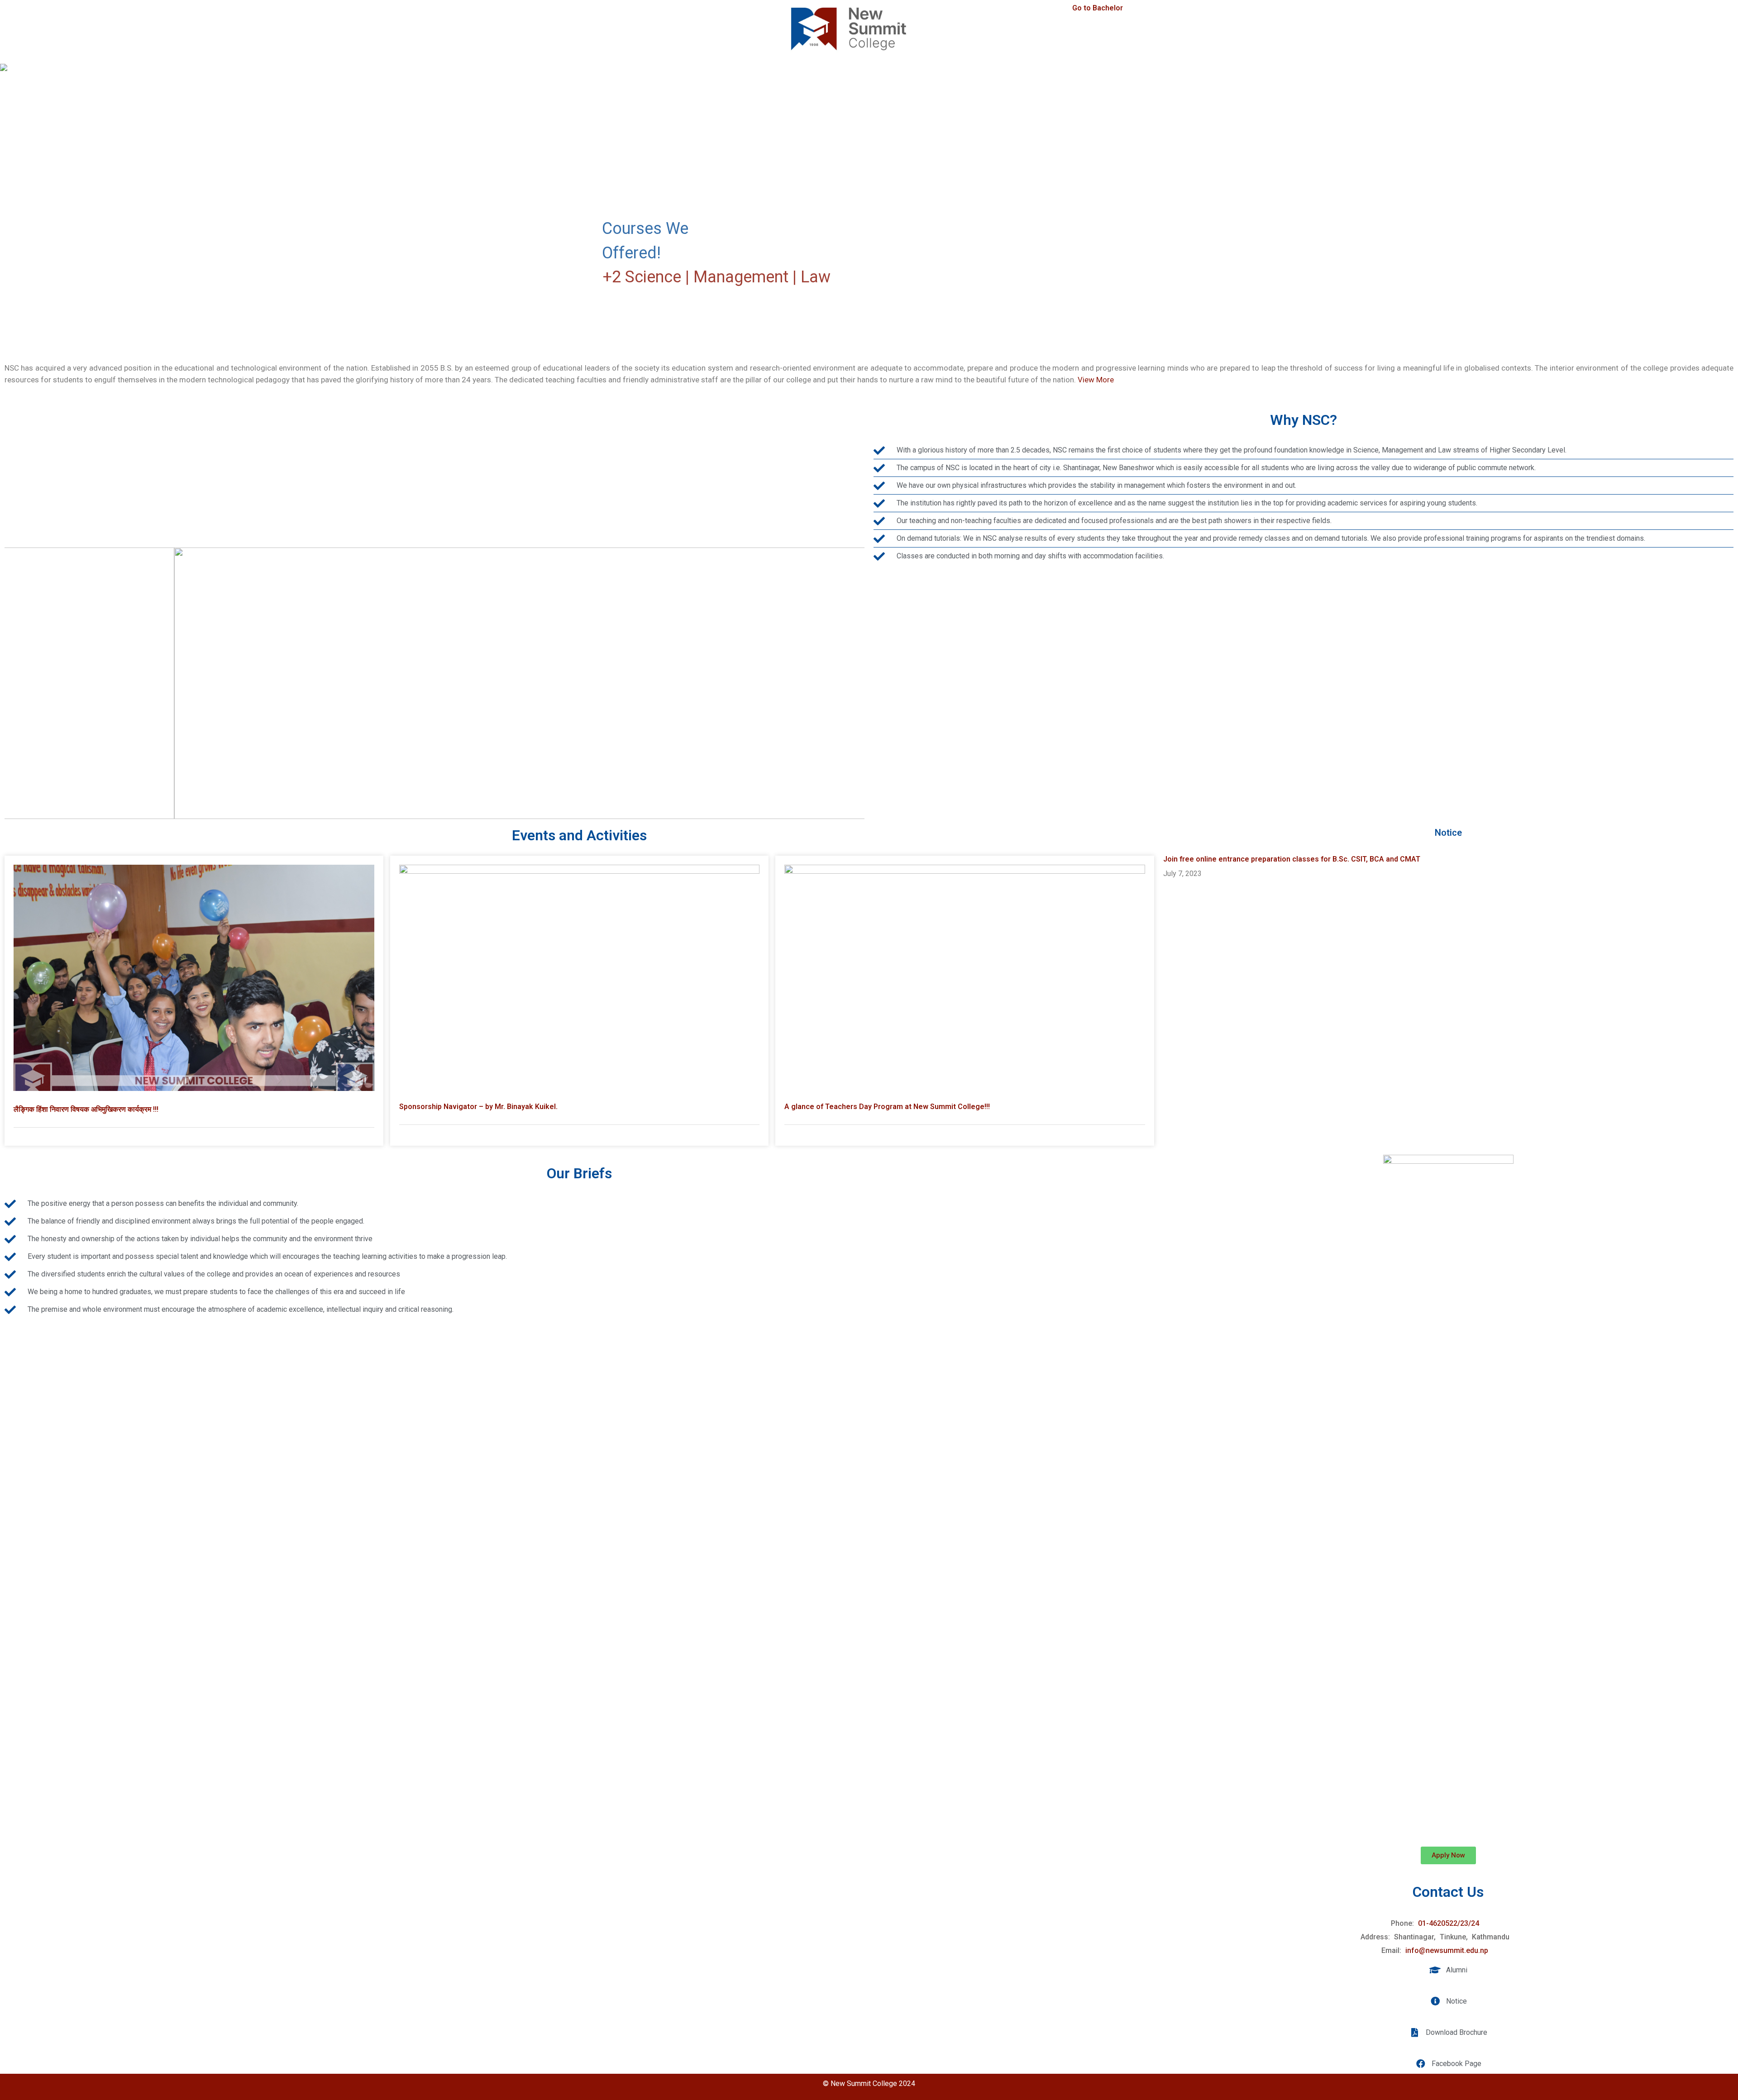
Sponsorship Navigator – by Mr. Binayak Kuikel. (478, 1107)
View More (1096, 380)
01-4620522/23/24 (1449, 1923)
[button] (14, 200)
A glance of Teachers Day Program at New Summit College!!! (887, 1107)
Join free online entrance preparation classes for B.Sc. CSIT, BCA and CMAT (1292, 859)
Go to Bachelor (1098, 8)
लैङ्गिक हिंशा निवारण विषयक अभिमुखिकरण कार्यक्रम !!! (86, 1109)
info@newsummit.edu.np (1447, 1950)
